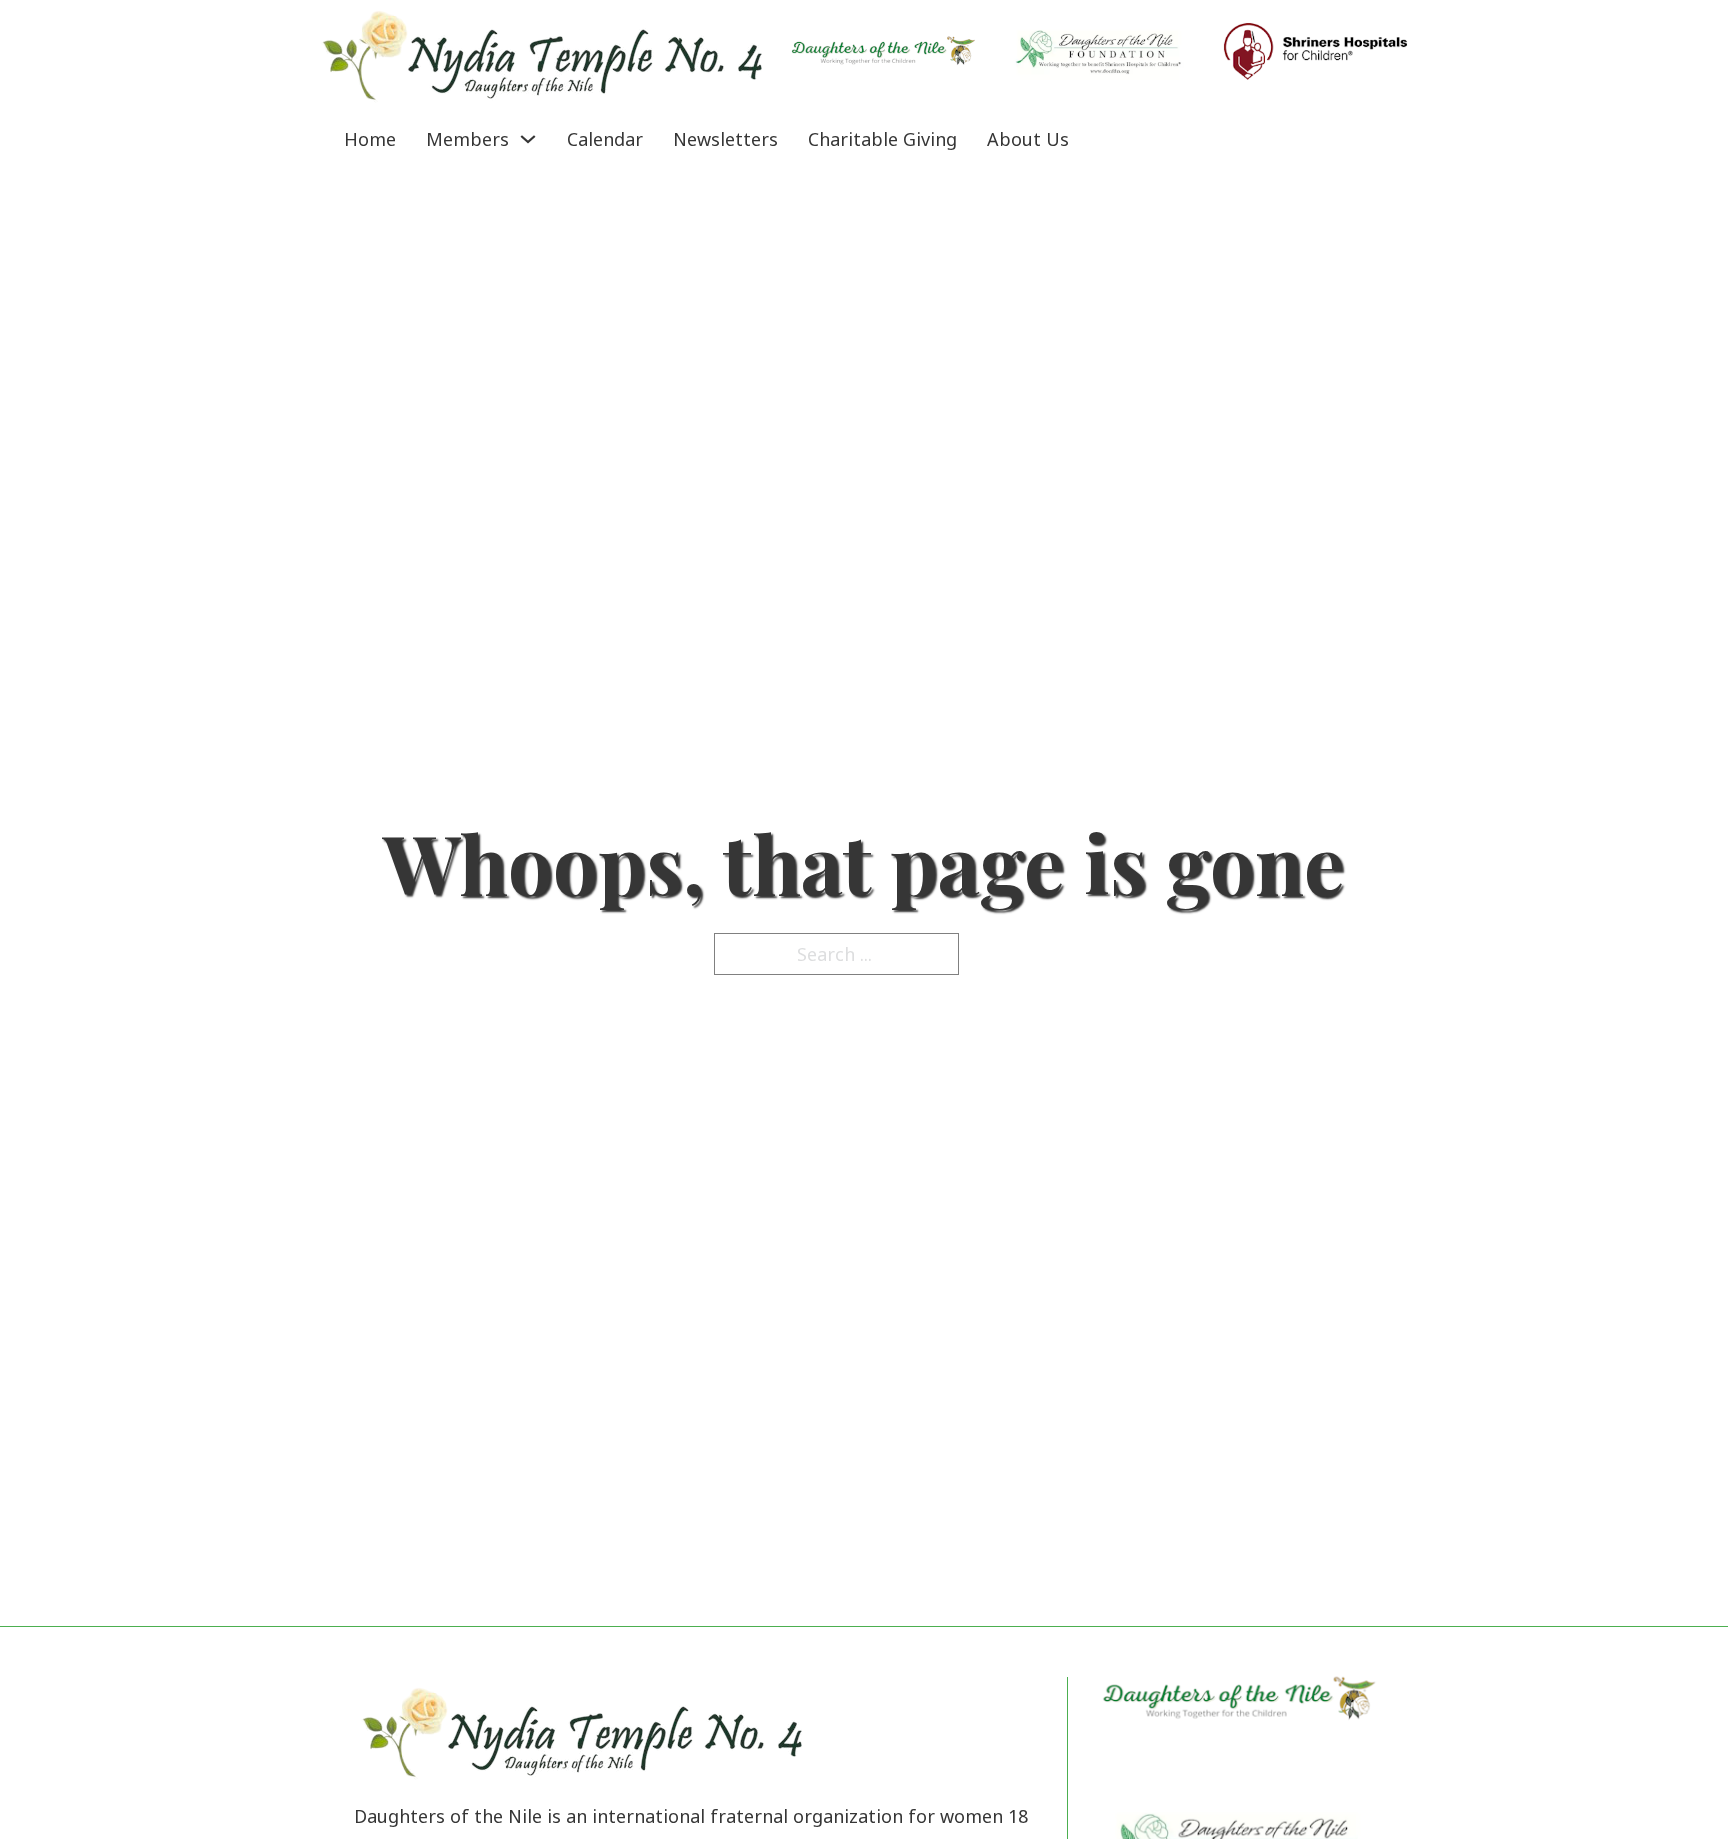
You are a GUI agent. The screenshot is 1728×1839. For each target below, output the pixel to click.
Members (467, 139)
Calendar (605, 139)
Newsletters (725, 139)
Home (370, 139)
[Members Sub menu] (528, 139)
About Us (1028, 139)
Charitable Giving (882, 139)
